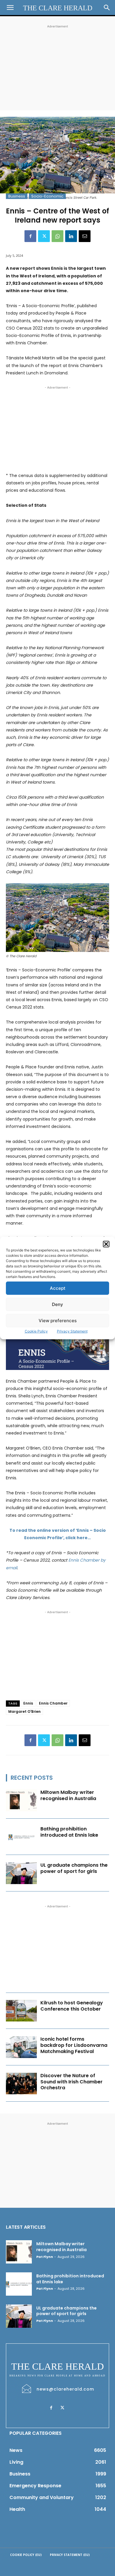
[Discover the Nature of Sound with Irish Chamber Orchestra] (21, 2084)
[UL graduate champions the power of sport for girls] (21, 1873)
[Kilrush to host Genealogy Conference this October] (21, 2011)
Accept (58, 1288)
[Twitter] (44, 236)
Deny (57, 1304)
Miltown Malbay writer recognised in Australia (68, 1795)
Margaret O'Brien (24, 1711)
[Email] (85, 236)
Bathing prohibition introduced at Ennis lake (69, 1832)
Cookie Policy (36, 1331)
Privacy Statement (72, 1331)
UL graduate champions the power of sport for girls (74, 1868)
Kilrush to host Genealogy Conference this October (72, 2006)
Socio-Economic (47, 196)
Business (17, 196)
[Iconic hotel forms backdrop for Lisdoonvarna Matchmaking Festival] (21, 2047)
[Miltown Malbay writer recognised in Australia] (21, 1800)
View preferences (58, 1321)
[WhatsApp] (57, 236)
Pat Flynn (45, 2257)
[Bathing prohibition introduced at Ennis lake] (21, 1837)
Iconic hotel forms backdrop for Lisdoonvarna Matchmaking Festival (74, 2045)
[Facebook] (30, 236)
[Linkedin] (71, 236)
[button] (106, 1244)
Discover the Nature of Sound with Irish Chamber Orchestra (72, 2082)
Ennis (28, 1703)
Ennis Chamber (53, 1703)
